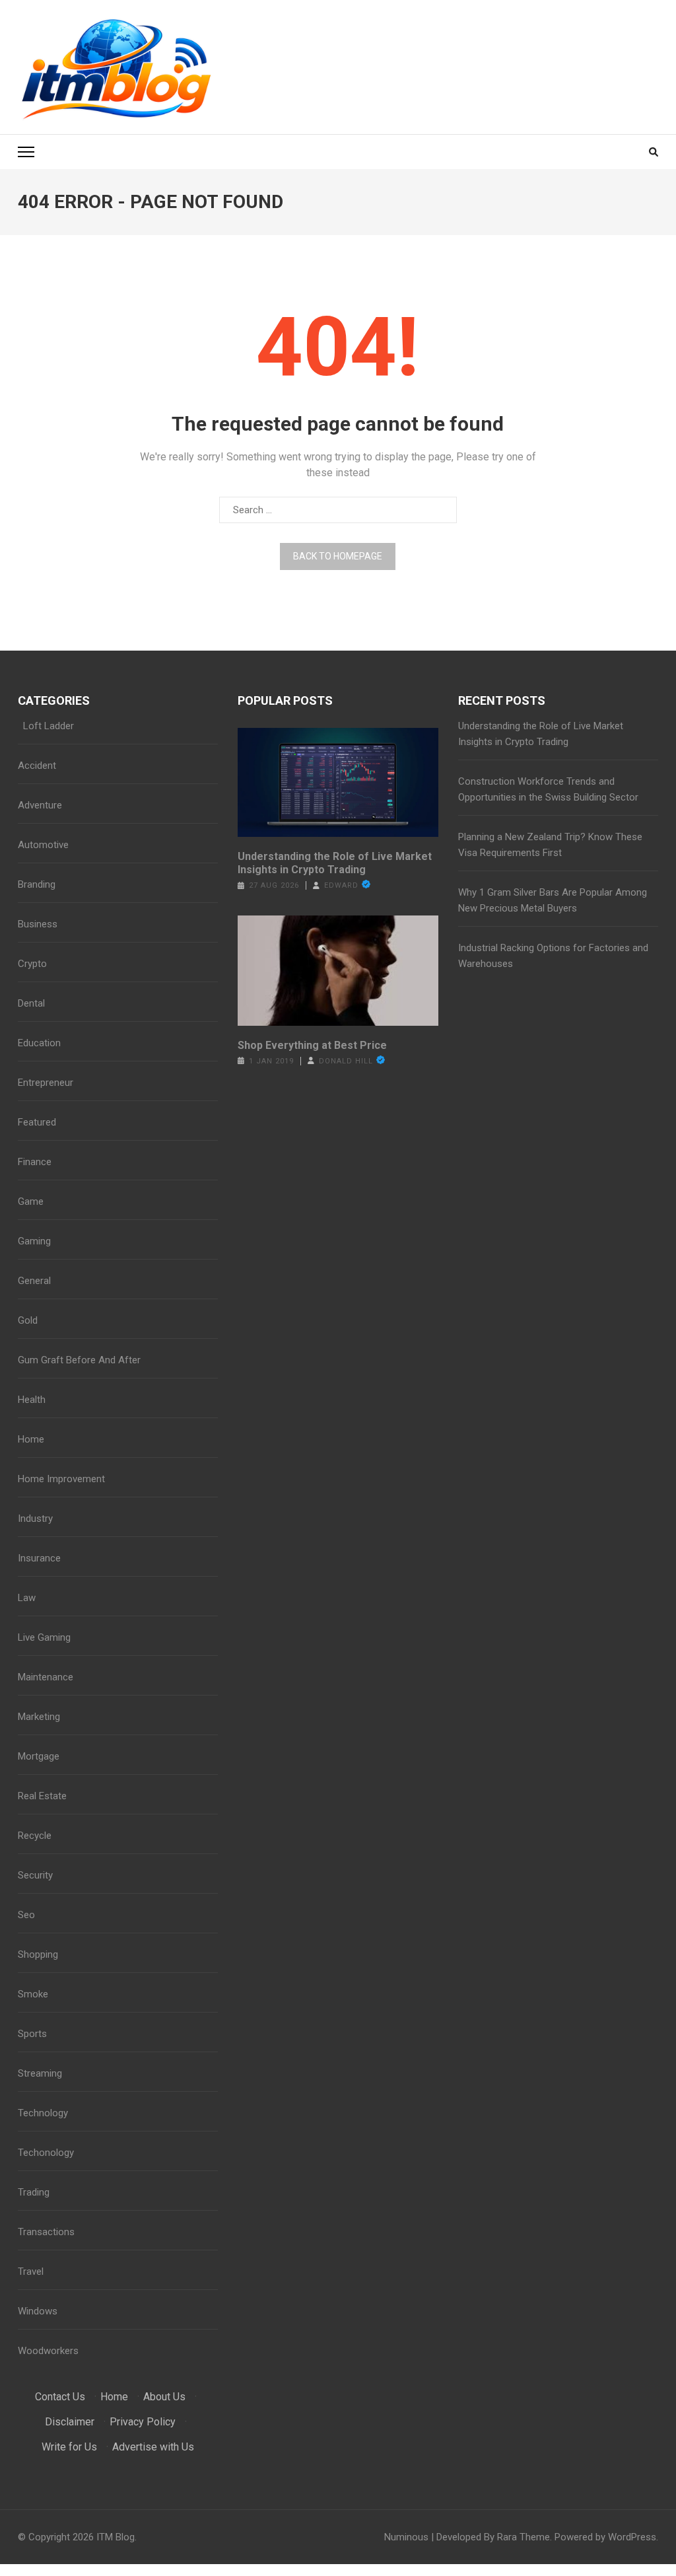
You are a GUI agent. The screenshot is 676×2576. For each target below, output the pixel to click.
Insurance (39, 1558)
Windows (38, 2311)
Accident (37, 766)
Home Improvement (61, 1479)
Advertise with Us (153, 2447)
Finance (35, 1162)
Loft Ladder (46, 726)
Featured (37, 1122)
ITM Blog (116, 2537)
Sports (32, 2034)
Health (32, 1400)
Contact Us (60, 2397)
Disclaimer (70, 2422)
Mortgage (39, 1756)
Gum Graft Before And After (79, 1360)
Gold (28, 1320)
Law (27, 1598)
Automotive (43, 845)
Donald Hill (346, 1061)
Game (31, 1201)
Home (31, 1439)
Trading (34, 2192)
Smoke (33, 1994)
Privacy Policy (143, 2422)
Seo (26, 1915)
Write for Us (69, 2447)
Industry (35, 1519)
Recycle (35, 1836)
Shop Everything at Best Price (312, 1045)
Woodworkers (48, 2351)
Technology (43, 2113)
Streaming (40, 2073)
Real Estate (42, 1796)
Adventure (40, 805)
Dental (31, 1003)
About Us (164, 2397)
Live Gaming (44, 1637)
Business (38, 924)
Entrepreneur (46, 1083)
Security (35, 1875)
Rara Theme (524, 2537)
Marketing (39, 1717)
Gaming (34, 1241)
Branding (37, 884)
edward (341, 885)
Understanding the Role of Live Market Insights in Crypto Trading (335, 863)
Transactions (46, 2232)
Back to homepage (338, 556)
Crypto (32, 964)
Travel (31, 2272)
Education (39, 1043)
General (34, 1281)
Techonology (46, 2153)
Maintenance (46, 1677)
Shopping (38, 1954)
